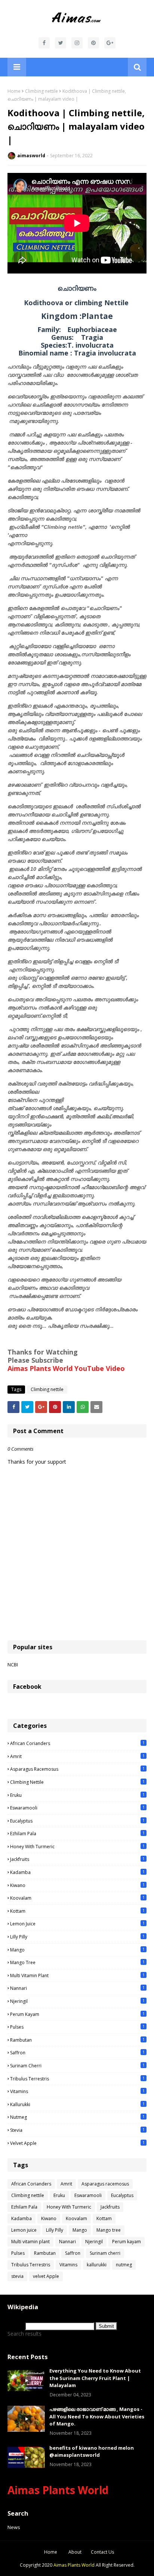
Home (14, 91)
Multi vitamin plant (77, 1975)
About (75, 2552)
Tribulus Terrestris (77, 2079)
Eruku (77, 1795)
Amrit (77, 1756)
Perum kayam (77, 2014)
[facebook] (44, 43)
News (14, 2527)
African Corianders (77, 1743)
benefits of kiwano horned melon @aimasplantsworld (92, 2452)
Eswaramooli (77, 1808)
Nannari (77, 1988)
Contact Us (102, 2552)
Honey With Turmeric (77, 1846)
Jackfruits (77, 1859)
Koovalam (77, 1898)
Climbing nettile (41, 91)
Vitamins (77, 2091)
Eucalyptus (77, 1821)
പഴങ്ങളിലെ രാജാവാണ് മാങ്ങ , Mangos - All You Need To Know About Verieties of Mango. (97, 2416)
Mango (77, 1950)
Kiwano (77, 1885)
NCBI (13, 1665)
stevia (77, 2130)
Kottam (77, 1911)
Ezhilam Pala (77, 1833)
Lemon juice (77, 1924)
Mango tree (77, 1962)
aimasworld (31, 156)
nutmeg (77, 2117)
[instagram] (77, 43)
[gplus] (110, 43)
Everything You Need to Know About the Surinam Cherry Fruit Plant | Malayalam (95, 2378)
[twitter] (61, 43)
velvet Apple (77, 2143)
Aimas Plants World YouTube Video (66, 1368)
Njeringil (77, 2001)
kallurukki (77, 2104)
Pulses (77, 2027)
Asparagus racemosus (77, 1769)
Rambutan (77, 2040)
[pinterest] (93, 43)
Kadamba (77, 1872)
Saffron (77, 2052)
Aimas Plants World (58, 2490)
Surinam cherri (77, 2065)
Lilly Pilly (77, 1937)
